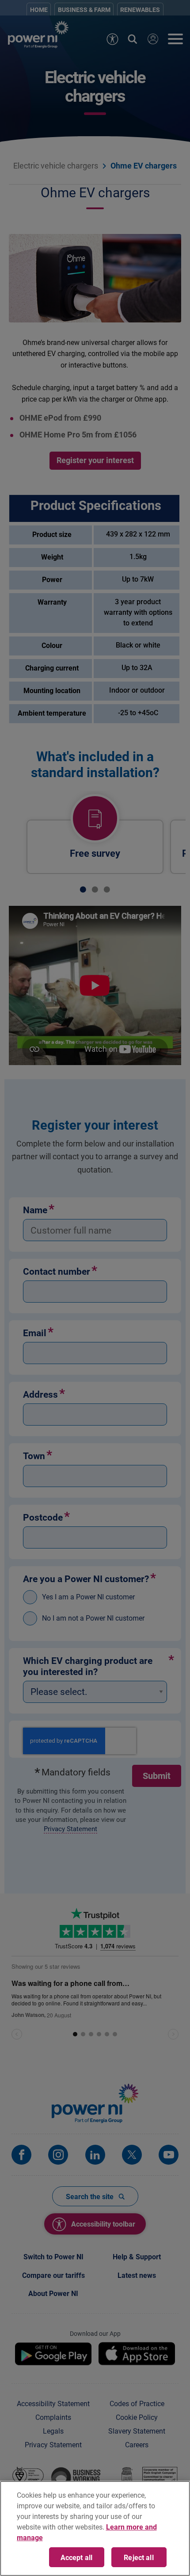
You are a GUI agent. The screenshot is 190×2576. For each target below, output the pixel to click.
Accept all (77, 2557)
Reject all (139, 2557)
